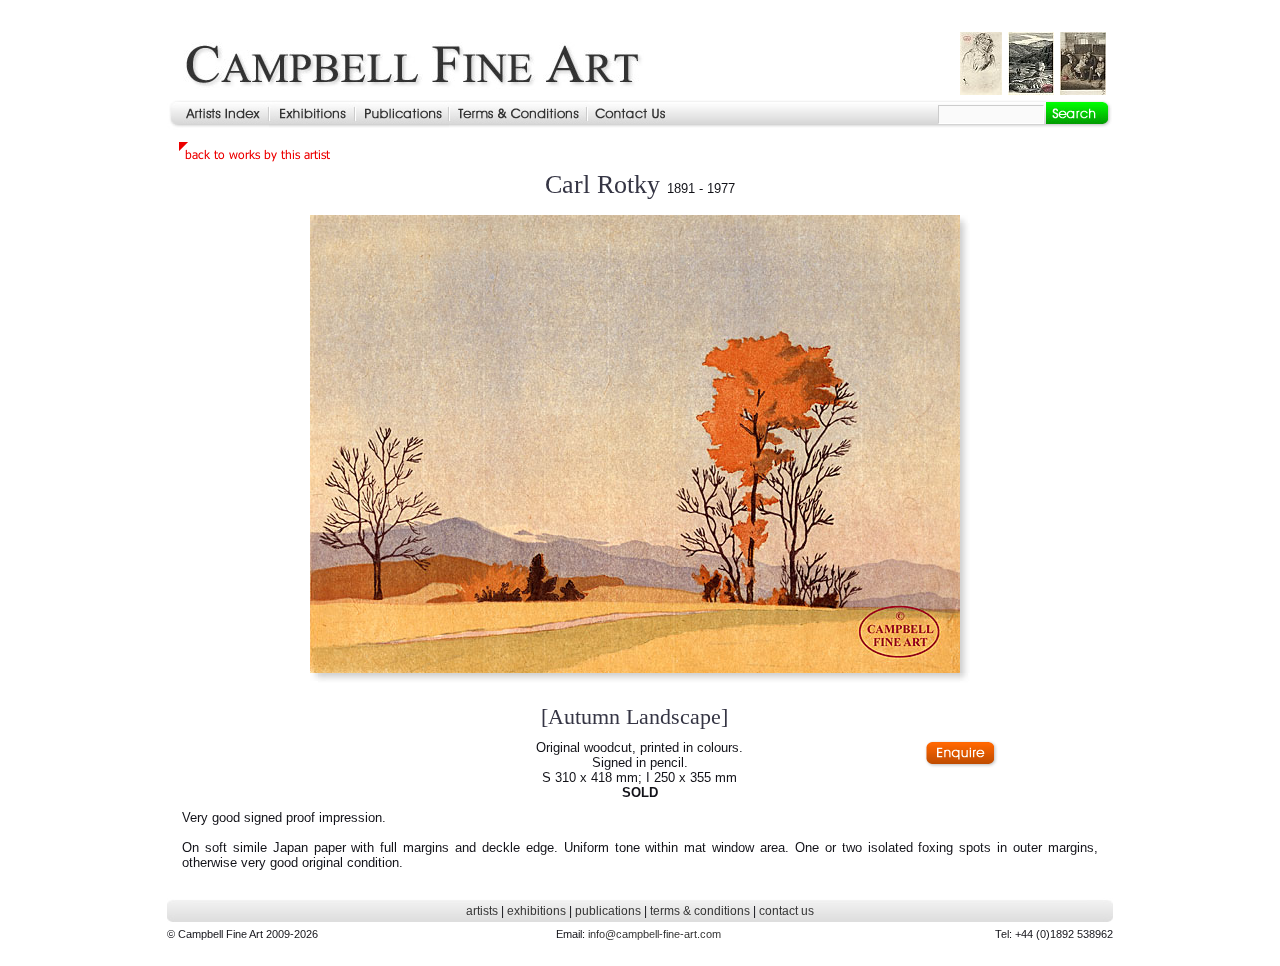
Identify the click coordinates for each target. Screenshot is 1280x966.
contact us (786, 911)
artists (482, 911)
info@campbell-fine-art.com (654, 934)
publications (608, 911)
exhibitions (536, 911)
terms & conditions (700, 911)
